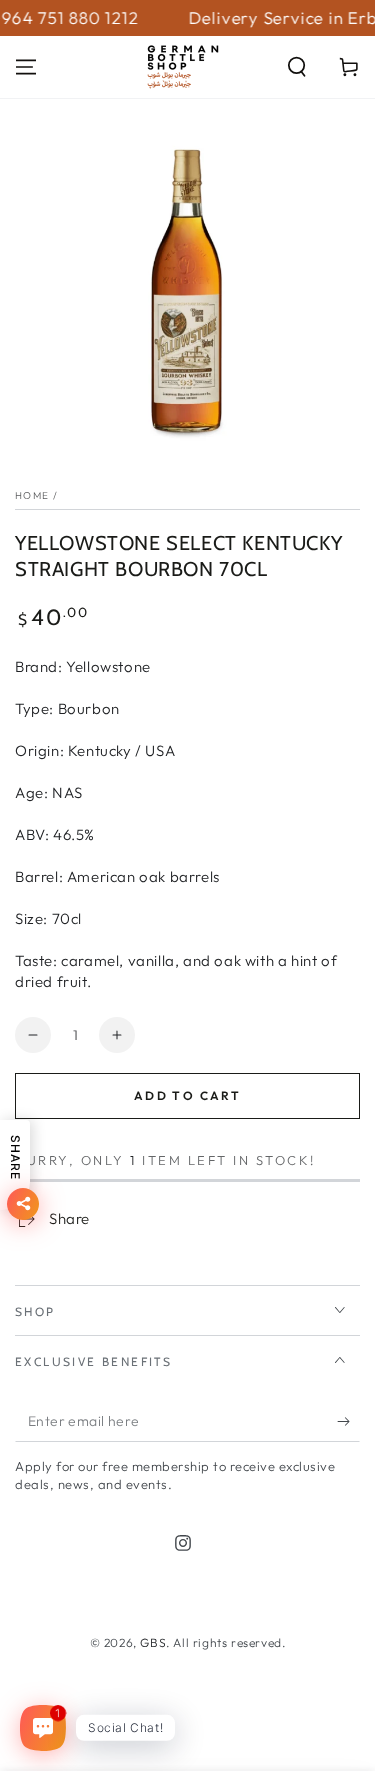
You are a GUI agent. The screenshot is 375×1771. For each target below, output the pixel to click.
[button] (297, 67)
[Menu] (26, 67)
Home (32, 495)
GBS (153, 1642)
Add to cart (187, 1095)
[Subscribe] (348, 1422)
